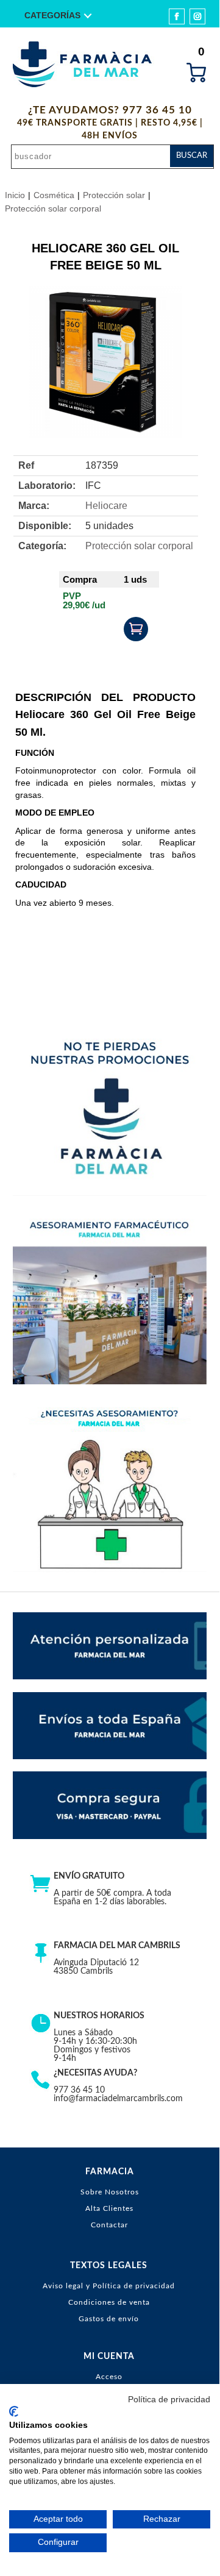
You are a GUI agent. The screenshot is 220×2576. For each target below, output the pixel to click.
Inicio (15, 195)
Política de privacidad (169, 2400)
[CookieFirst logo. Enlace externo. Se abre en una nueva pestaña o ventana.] (14, 2411)
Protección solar (114, 195)
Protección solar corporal (53, 208)
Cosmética (54, 195)
